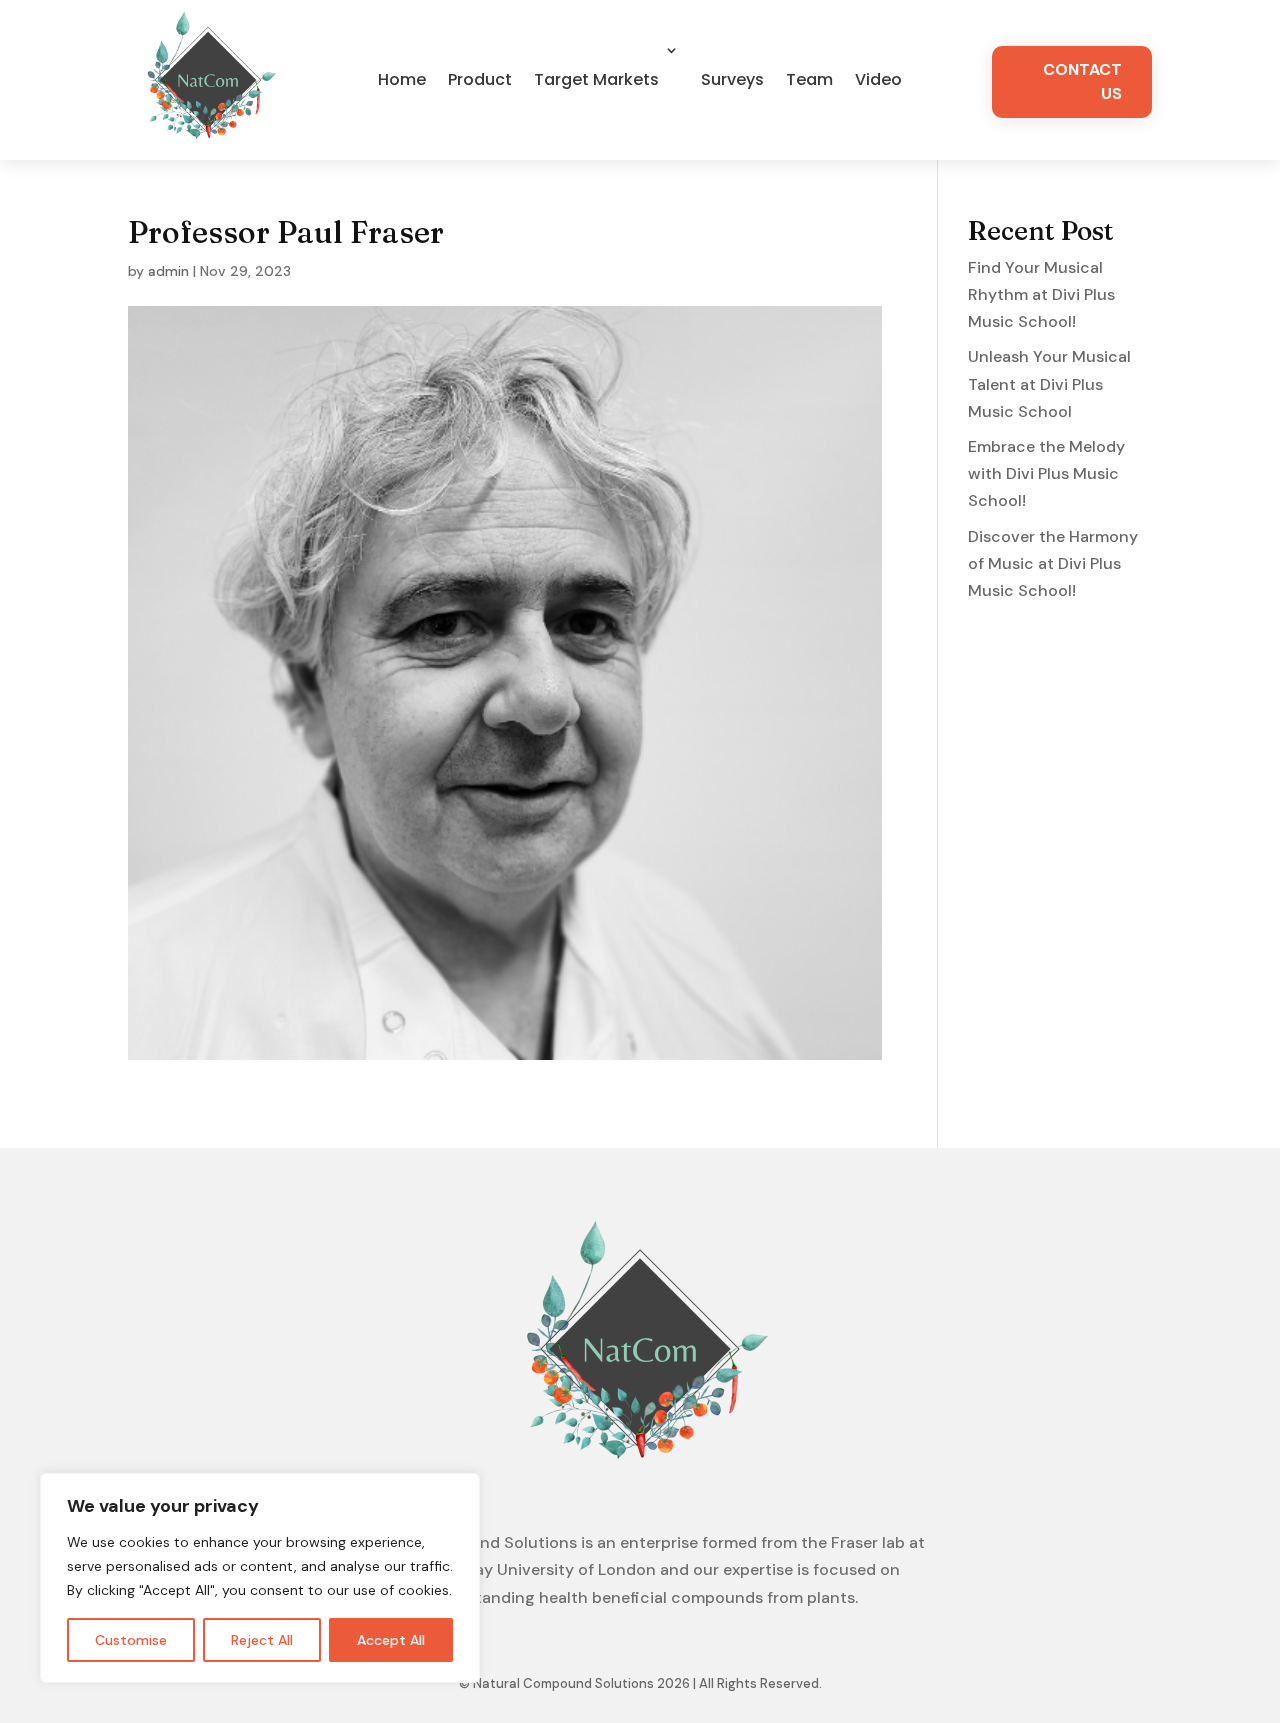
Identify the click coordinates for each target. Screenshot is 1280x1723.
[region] (260, 1578)
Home (402, 79)
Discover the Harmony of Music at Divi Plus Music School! (1053, 563)
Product (480, 79)
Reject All (262, 1640)
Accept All (391, 1640)
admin (168, 271)
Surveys (732, 79)
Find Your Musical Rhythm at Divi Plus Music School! (1041, 294)
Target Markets (596, 79)
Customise (131, 1640)
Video (878, 79)
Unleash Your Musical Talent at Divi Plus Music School (1049, 383)
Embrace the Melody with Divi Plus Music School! (1046, 473)
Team (809, 79)
